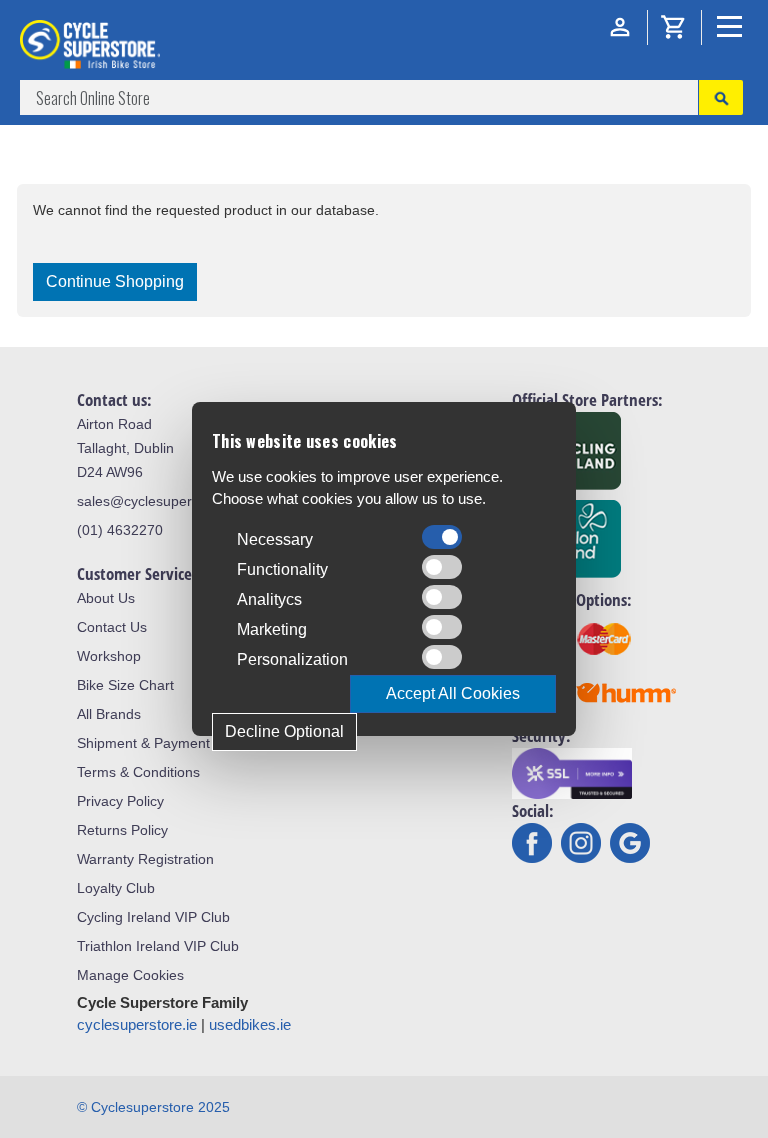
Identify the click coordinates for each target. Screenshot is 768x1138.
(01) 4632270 (120, 530)
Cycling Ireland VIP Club (153, 917)
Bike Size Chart (125, 685)
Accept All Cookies (453, 693)
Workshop (109, 656)
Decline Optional (284, 731)
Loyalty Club (116, 888)
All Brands (109, 714)
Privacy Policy (120, 801)
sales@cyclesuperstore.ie (158, 501)
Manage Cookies (130, 975)
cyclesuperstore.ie (137, 1024)
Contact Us (112, 627)
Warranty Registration (145, 859)
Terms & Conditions (138, 772)
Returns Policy (122, 830)
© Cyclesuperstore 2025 (153, 1107)
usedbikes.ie (250, 1024)
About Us (106, 598)
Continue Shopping (115, 281)
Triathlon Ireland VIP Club (158, 946)
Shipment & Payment (143, 743)
